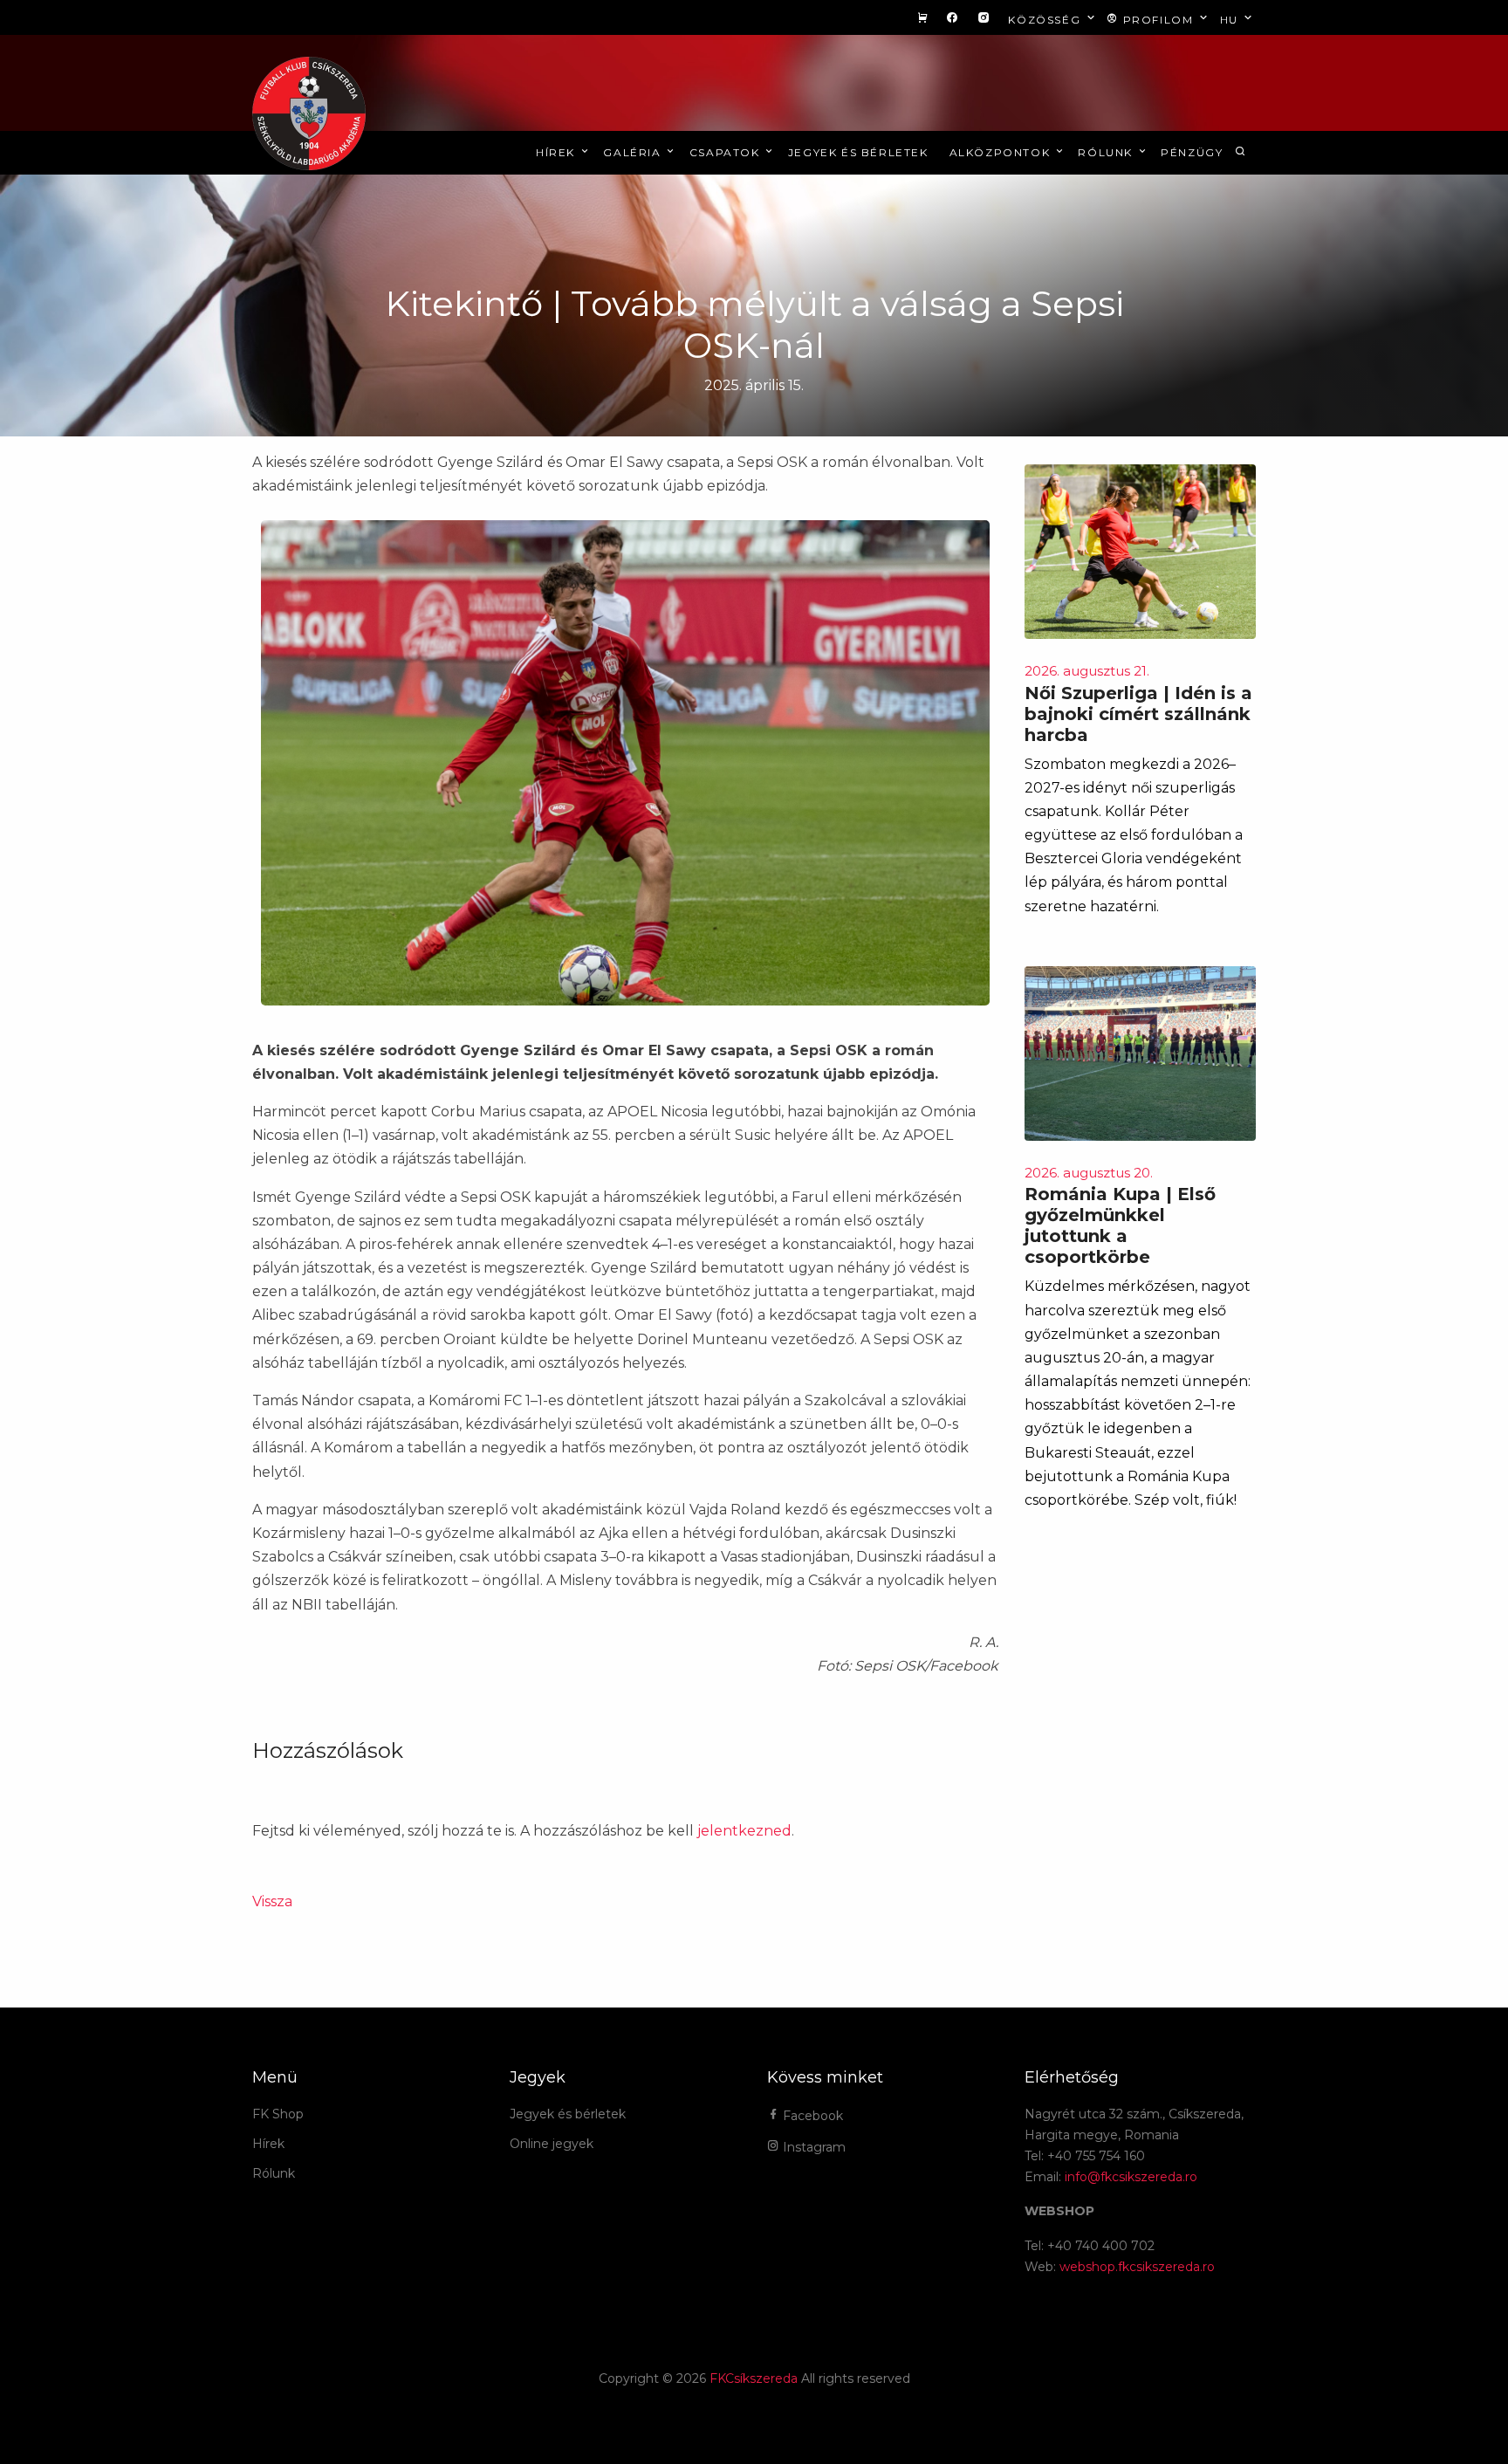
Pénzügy (1192, 152)
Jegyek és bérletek (858, 152)
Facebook (811, 2116)
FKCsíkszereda (754, 2378)
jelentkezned (744, 1831)
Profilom (1158, 20)
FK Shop (278, 2114)
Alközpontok (1002, 152)
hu (1231, 20)
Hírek (558, 152)
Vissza (272, 1901)
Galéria (634, 152)
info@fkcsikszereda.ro (1131, 2177)
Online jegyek (552, 2144)
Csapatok (727, 152)
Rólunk (1107, 152)
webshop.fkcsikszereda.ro (1137, 2267)
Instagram (812, 2147)
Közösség (1046, 20)
